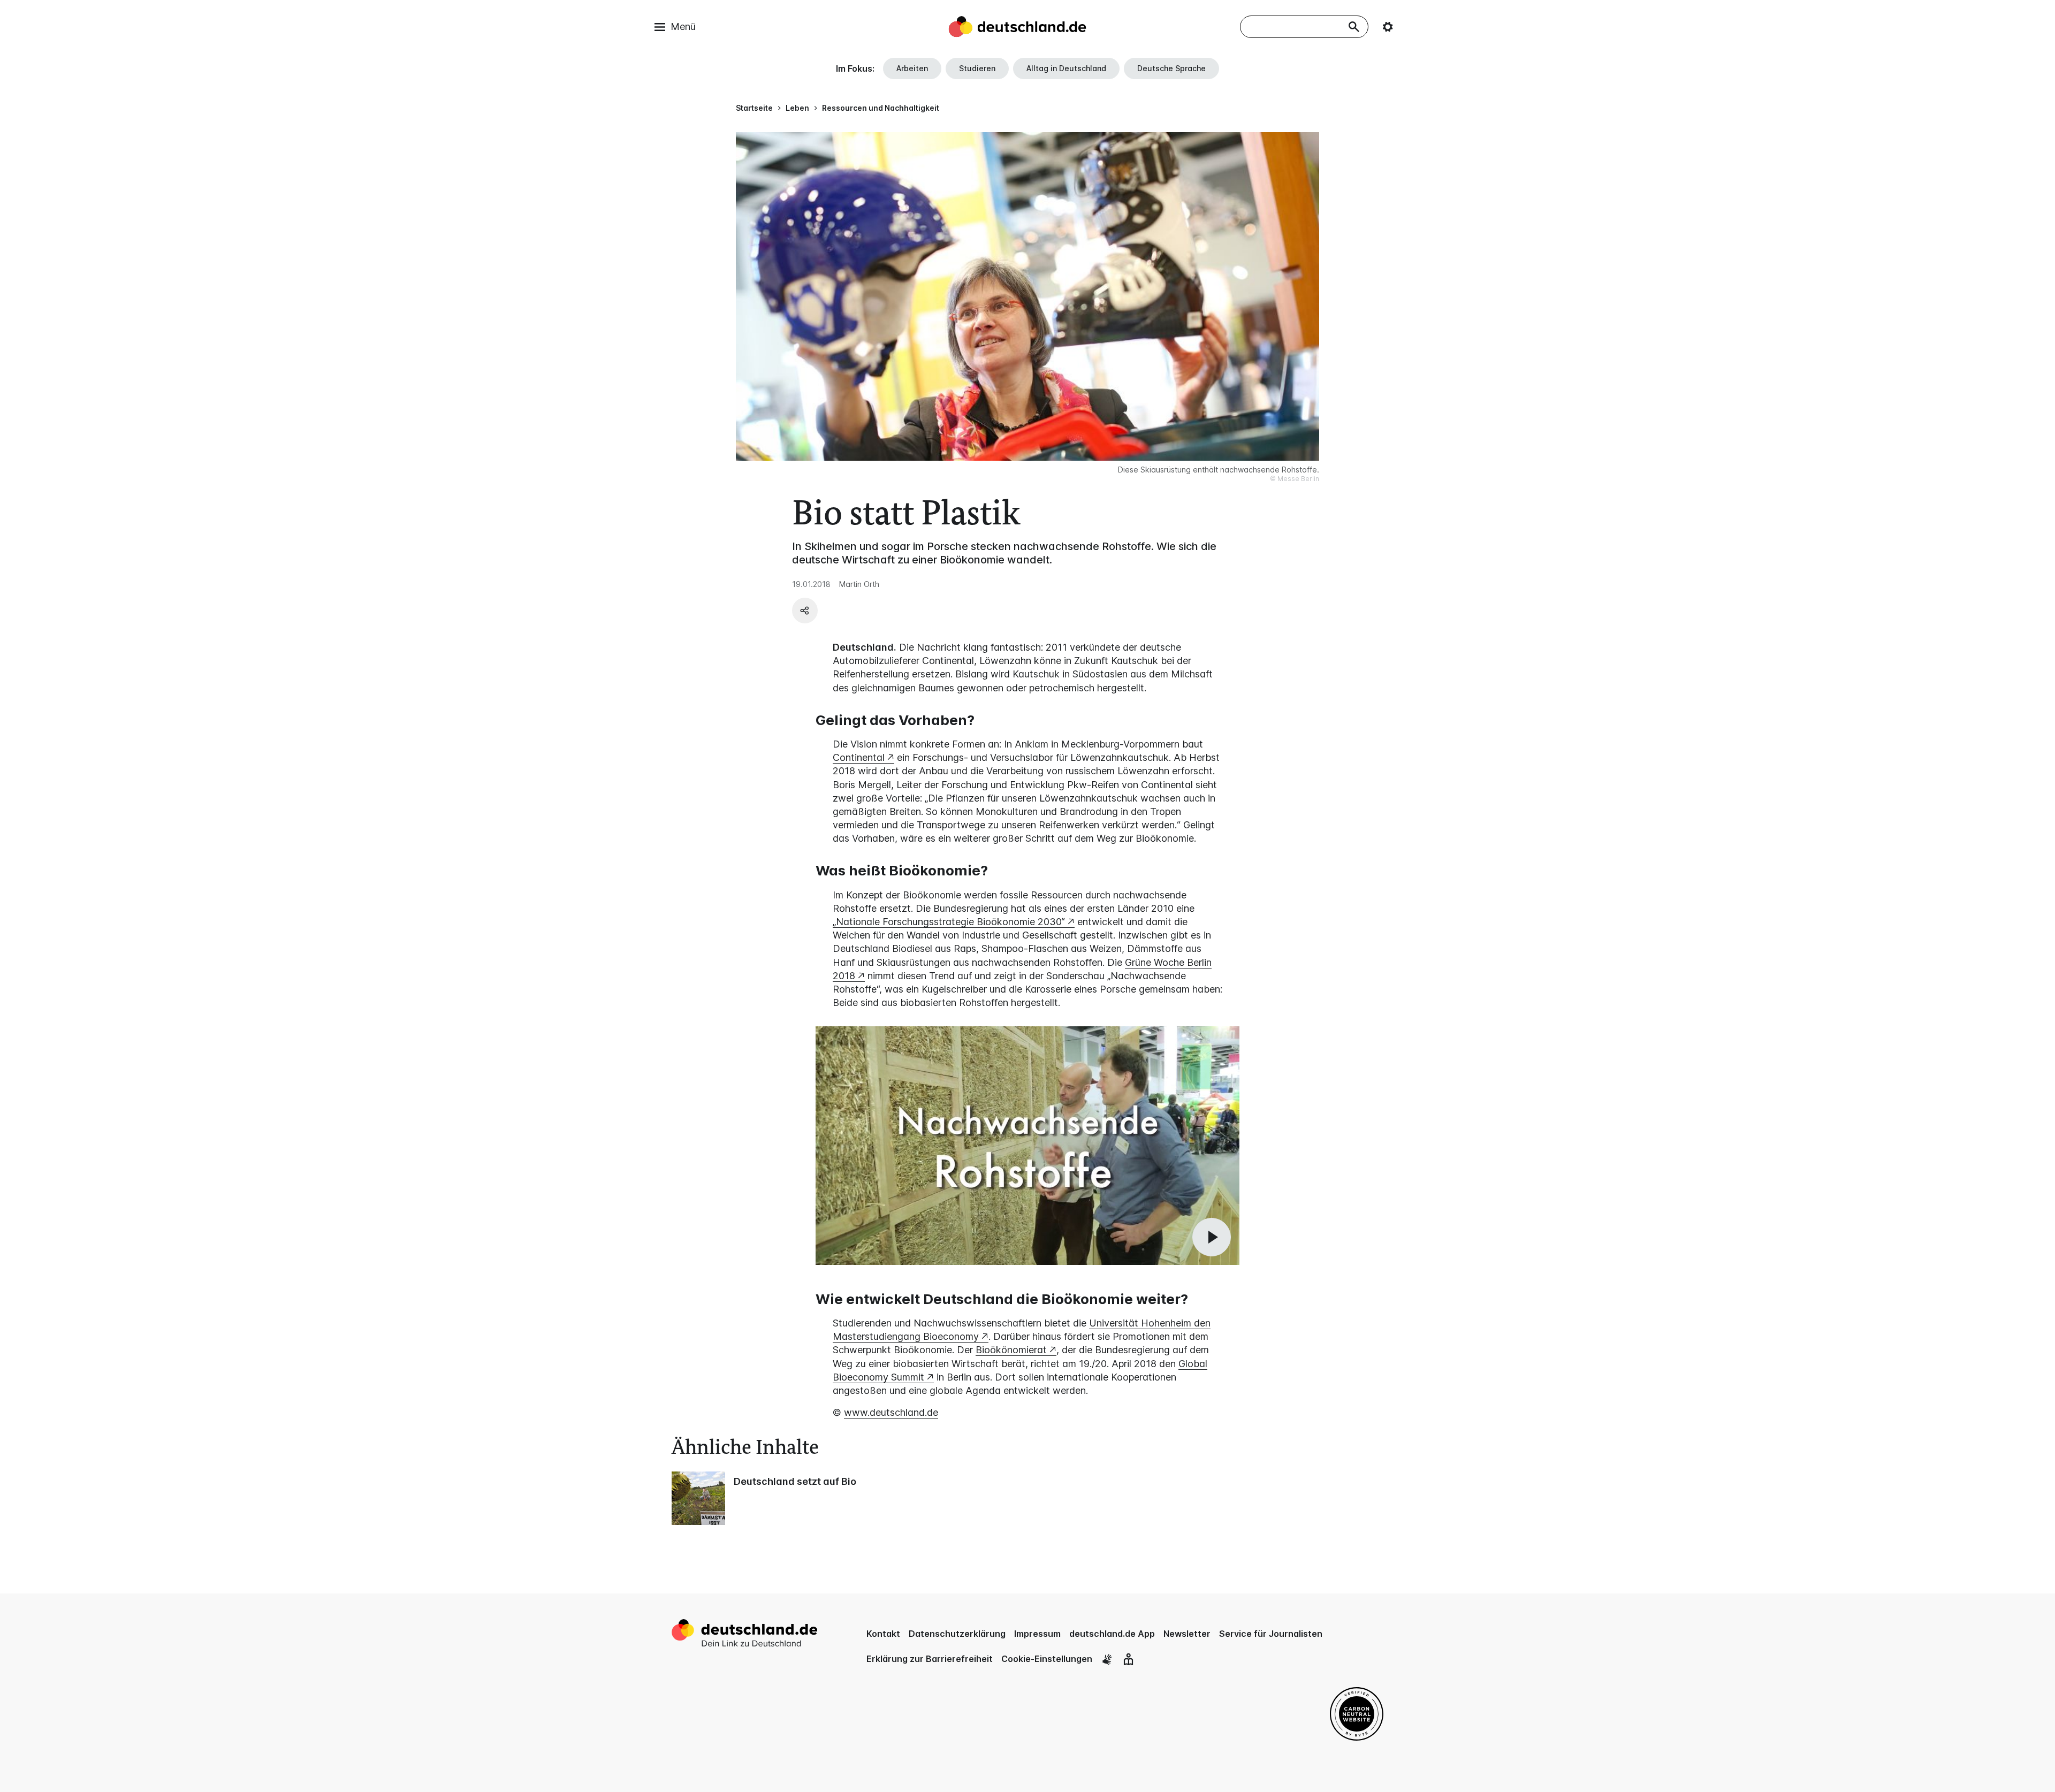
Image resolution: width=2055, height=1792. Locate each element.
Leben (797, 108)
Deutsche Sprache (1171, 68)
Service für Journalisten (1271, 1634)
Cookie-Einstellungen (1047, 1659)
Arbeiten (912, 68)
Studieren (977, 68)
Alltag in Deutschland (1066, 68)
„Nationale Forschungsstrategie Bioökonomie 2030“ (949, 922)
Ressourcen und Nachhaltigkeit (881, 108)
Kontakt (883, 1634)
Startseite (754, 108)
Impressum (1037, 1634)
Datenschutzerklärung (957, 1634)
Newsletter (1187, 1634)
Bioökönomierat (1011, 1350)
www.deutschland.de (891, 1412)
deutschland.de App (1112, 1634)
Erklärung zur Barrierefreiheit (930, 1659)
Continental (859, 757)
